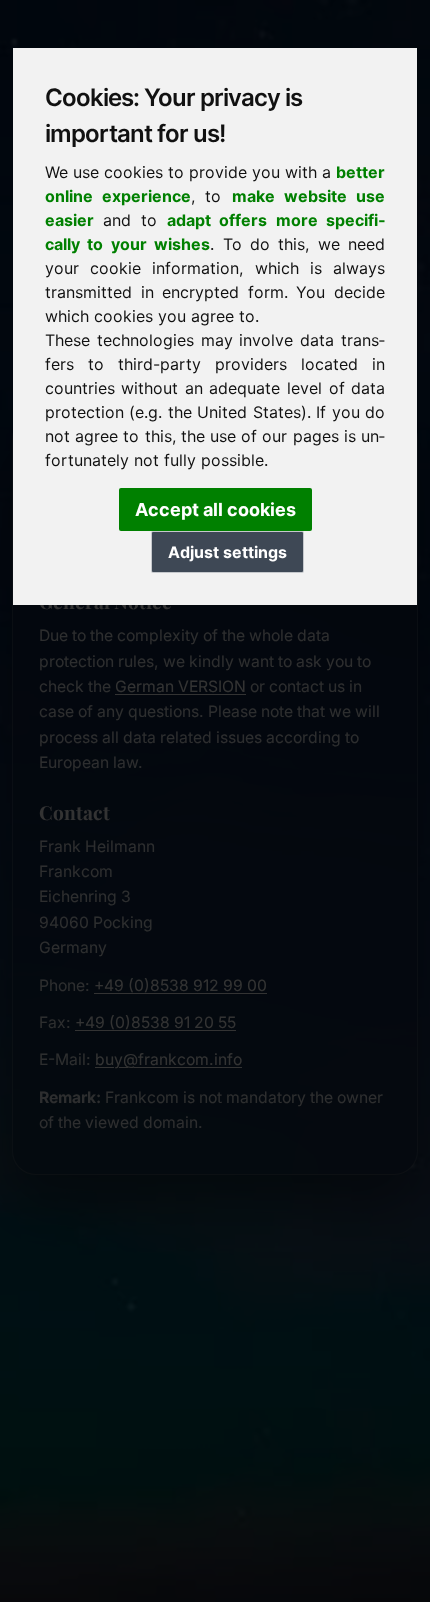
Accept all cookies (215, 509)
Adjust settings (227, 552)
